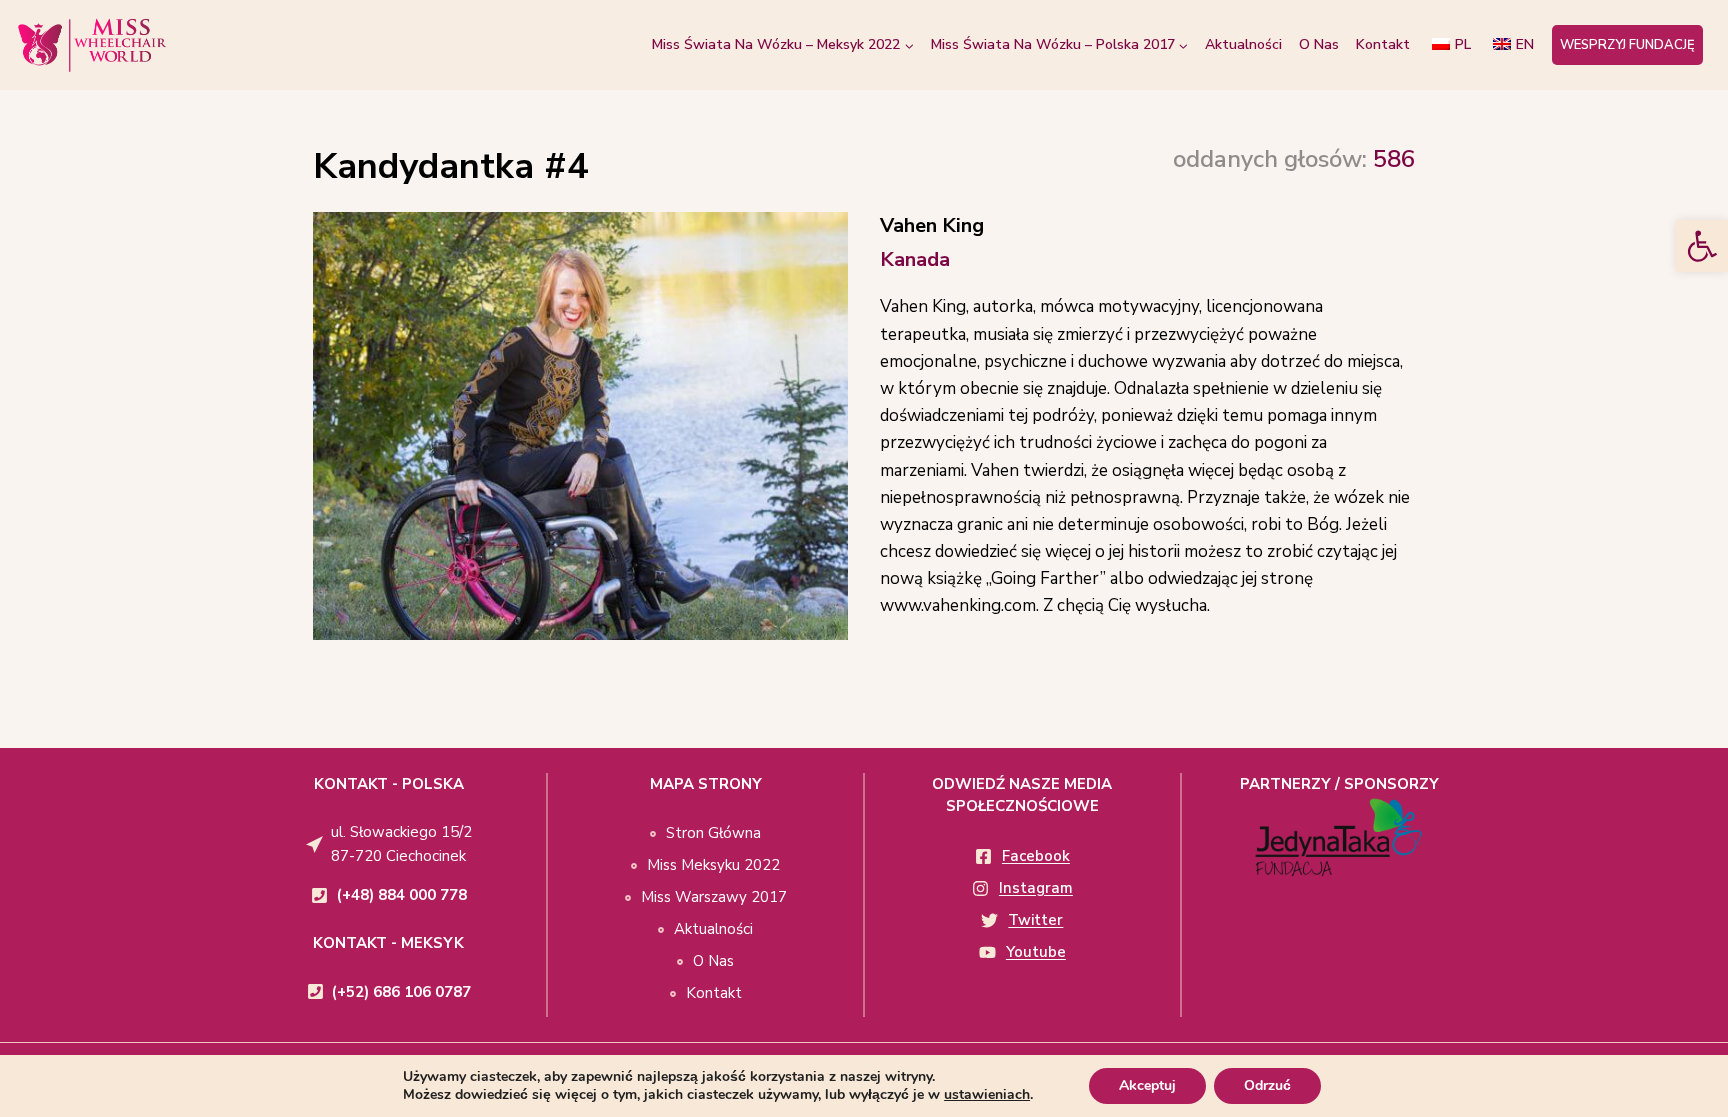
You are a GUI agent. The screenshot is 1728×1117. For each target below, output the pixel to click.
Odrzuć (1267, 1085)
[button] (1702, 246)
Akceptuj (1147, 1085)
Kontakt (1383, 44)
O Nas (1319, 44)
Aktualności (1243, 44)
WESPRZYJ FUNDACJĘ (1627, 45)
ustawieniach (987, 1095)
